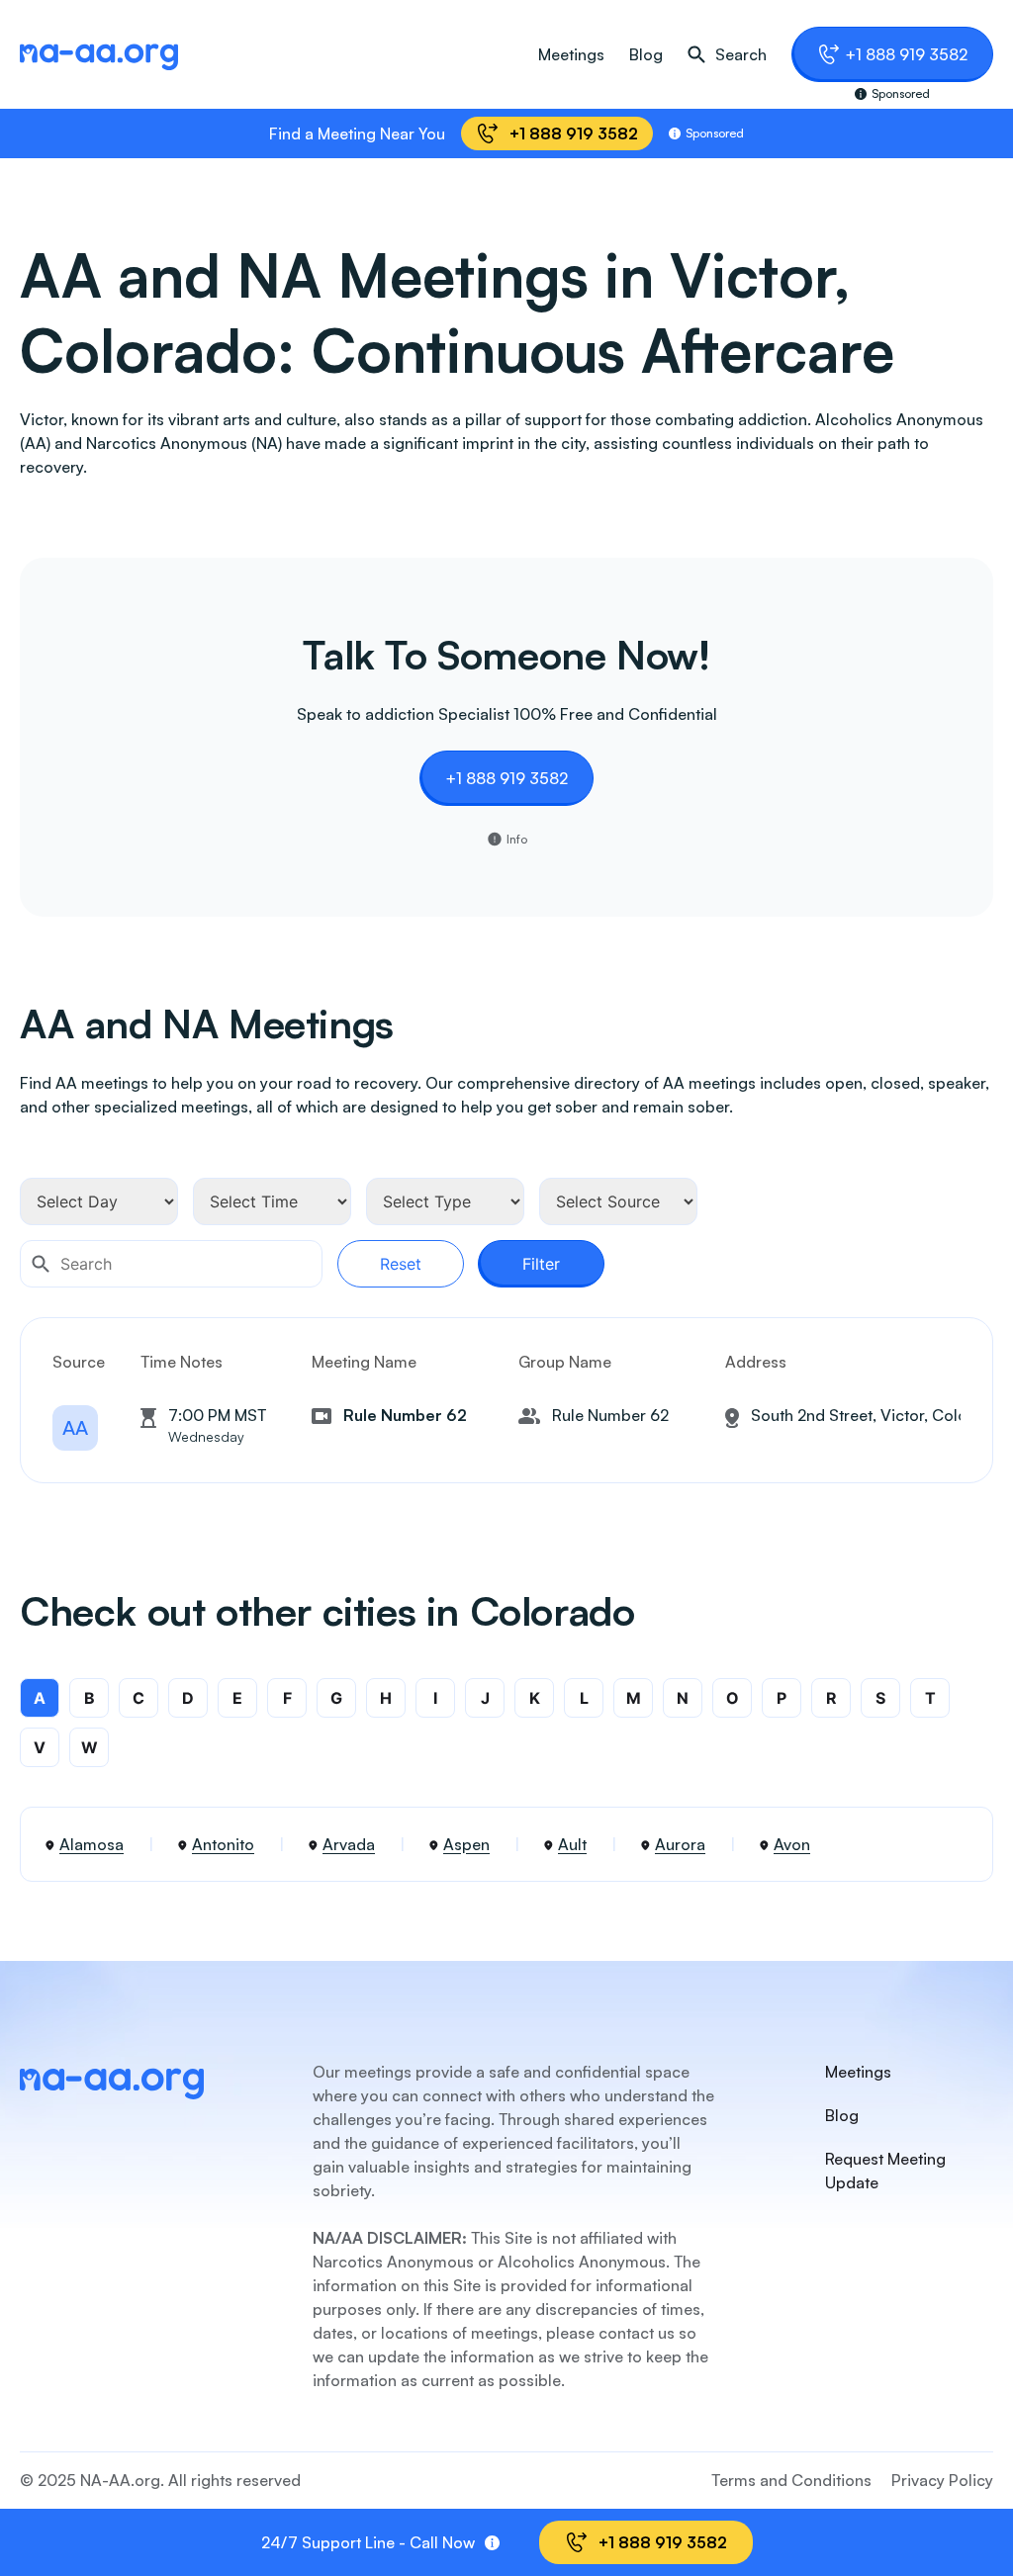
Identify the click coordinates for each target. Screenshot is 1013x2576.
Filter (541, 1264)
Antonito (223, 1844)
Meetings (571, 54)
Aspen (466, 1844)
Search (741, 54)
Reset (401, 1264)
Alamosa (92, 1844)
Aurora (680, 1844)
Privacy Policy (942, 2480)
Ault (572, 1844)
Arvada (349, 1844)
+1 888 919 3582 (906, 54)
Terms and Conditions (791, 2480)
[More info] (492, 2543)
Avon (792, 1844)
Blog (646, 54)
